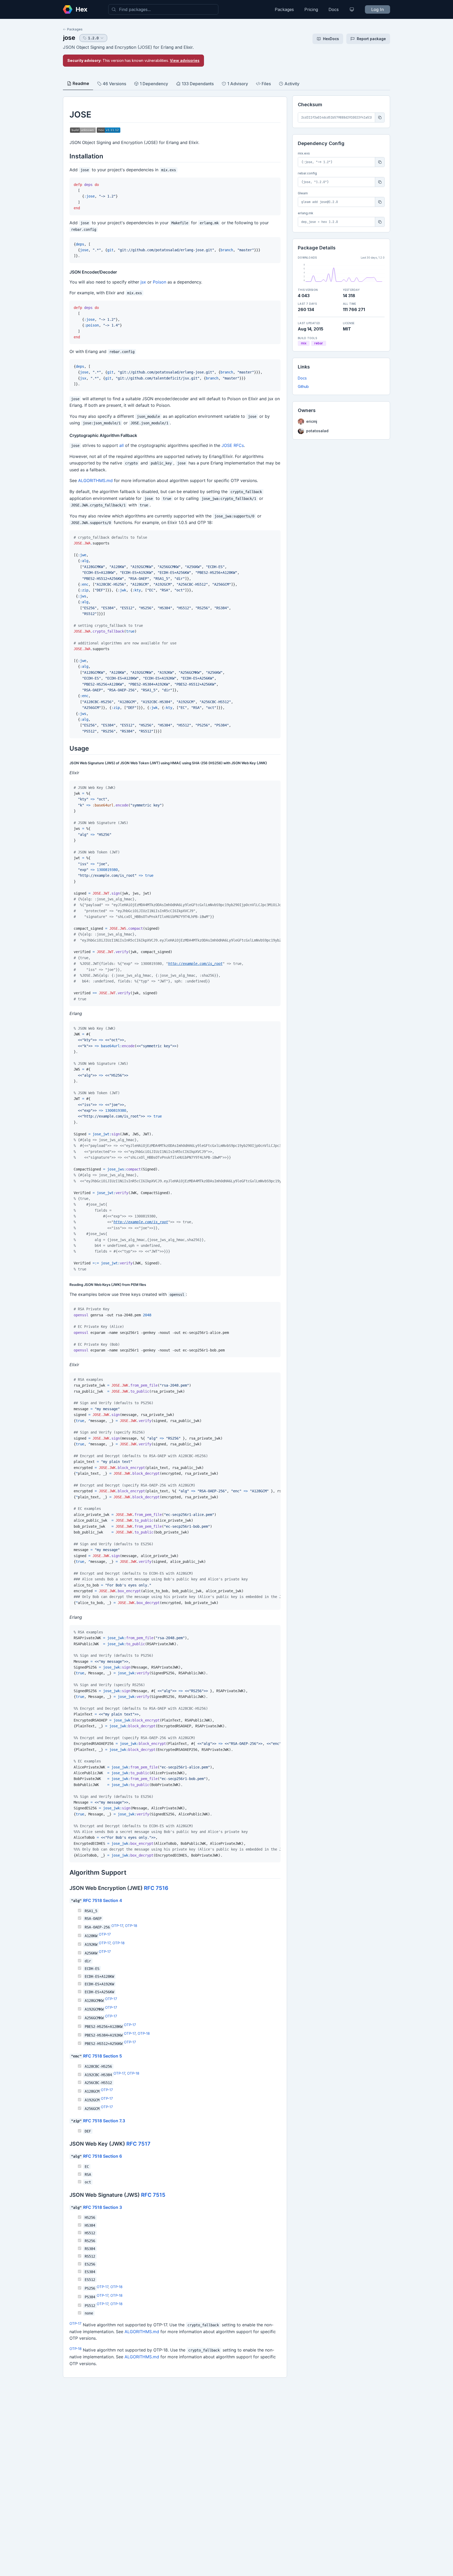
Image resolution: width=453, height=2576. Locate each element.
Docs (334, 9)
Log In (377, 9)
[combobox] (163, 9)
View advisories (185, 60)
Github (303, 386)
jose (69, 38)
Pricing (311, 9)
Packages (284, 9)
